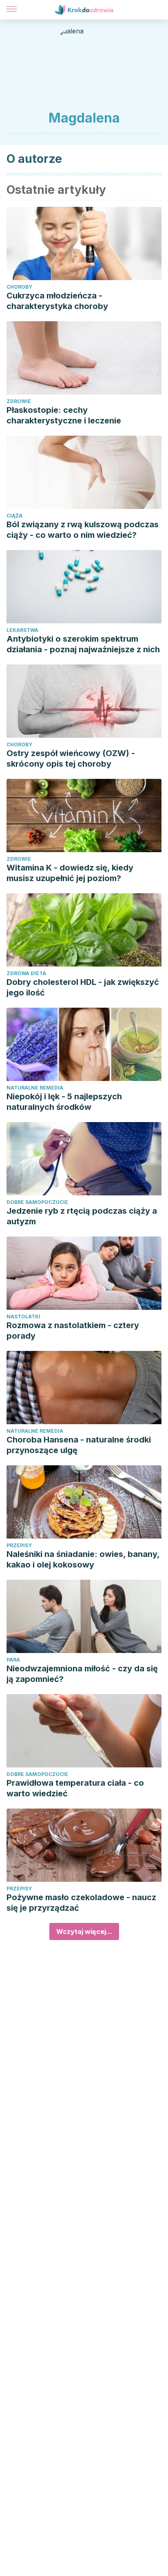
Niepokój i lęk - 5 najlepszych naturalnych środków (64, 1102)
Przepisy (19, 1545)
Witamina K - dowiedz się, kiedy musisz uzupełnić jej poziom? (70, 873)
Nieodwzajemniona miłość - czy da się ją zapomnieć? (82, 1674)
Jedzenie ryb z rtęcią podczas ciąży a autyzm (82, 1216)
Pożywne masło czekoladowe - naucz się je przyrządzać (81, 1903)
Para (13, 1660)
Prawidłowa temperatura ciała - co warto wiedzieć (75, 1788)
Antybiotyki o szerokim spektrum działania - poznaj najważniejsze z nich (83, 644)
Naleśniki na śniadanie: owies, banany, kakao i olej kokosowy (83, 1559)
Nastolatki (23, 1317)
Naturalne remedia (35, 1088)
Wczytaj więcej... (84, 1931)
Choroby (19, 287)
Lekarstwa (22, 630)
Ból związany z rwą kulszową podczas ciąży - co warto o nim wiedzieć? (83, 530)
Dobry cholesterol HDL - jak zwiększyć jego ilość (83, 987)
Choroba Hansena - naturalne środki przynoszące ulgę (79, 1445)
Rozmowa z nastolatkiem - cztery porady (73, 1331)
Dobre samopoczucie (37, 1202)
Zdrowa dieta (26, 973)
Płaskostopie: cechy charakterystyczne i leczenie (64, 415)
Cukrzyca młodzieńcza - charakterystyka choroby (57, 301)
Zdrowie (19, 401)
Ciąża (14, 516)
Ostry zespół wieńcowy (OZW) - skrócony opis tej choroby (71, 759)
